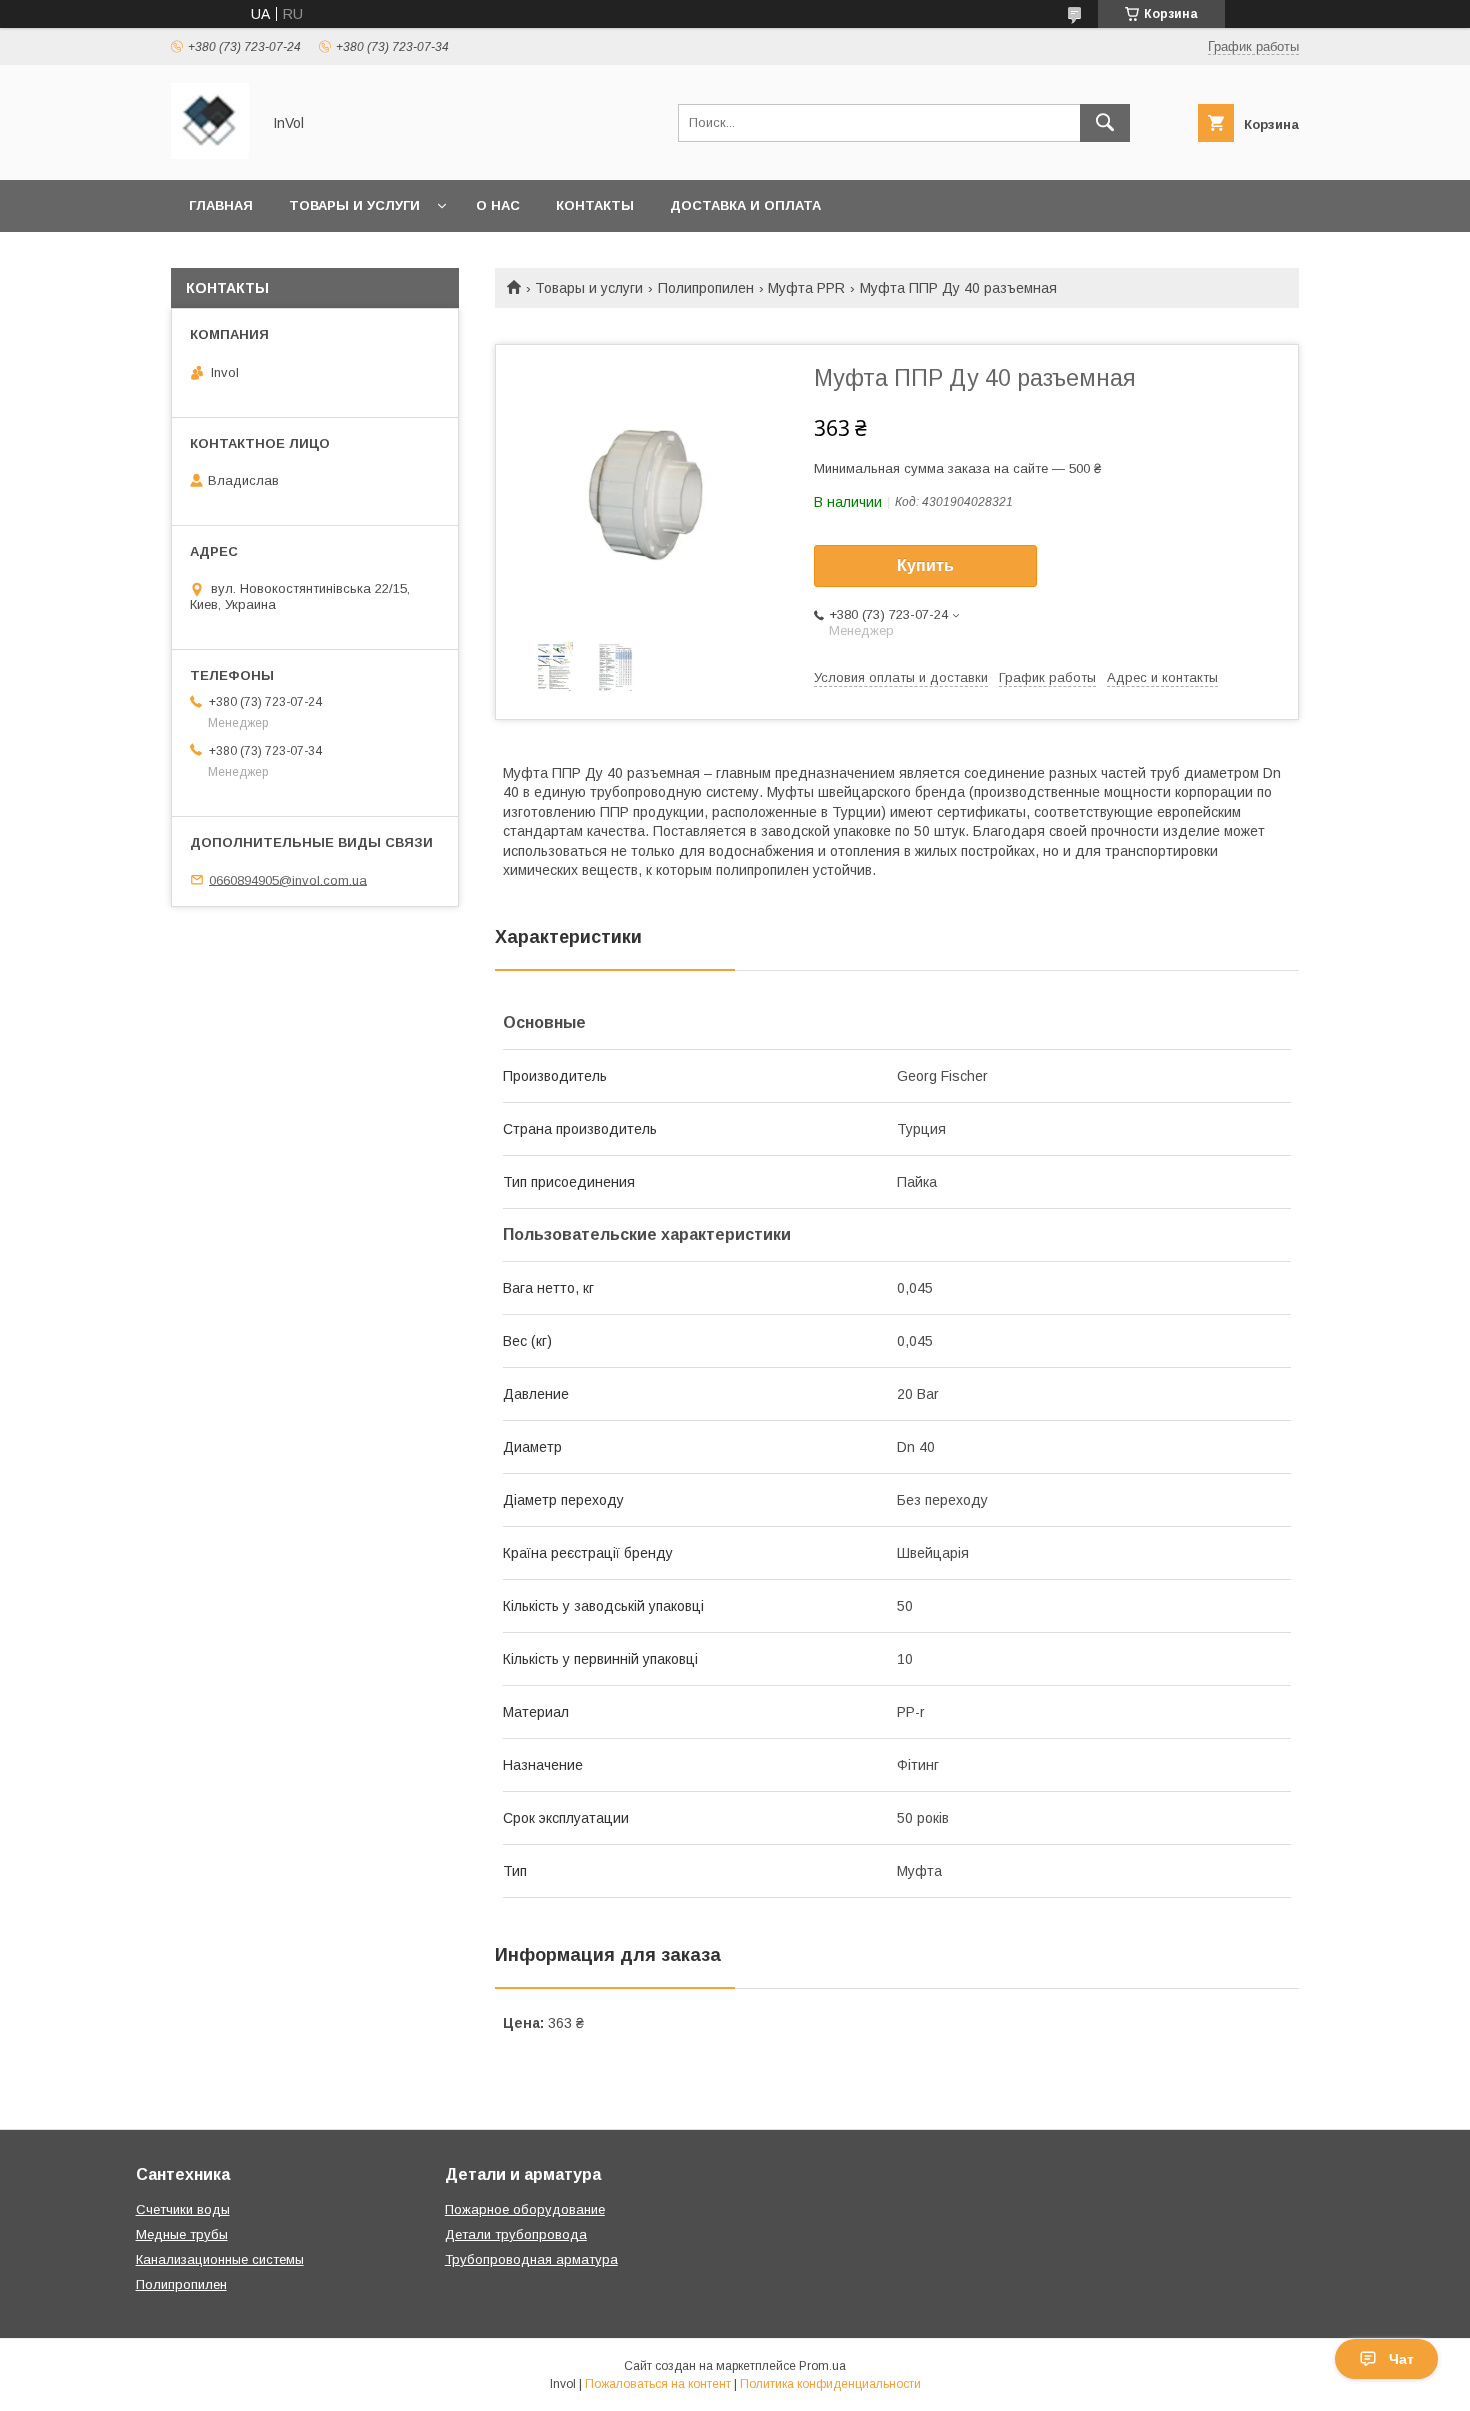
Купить (925, 565)
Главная (221, 205)
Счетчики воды (183, 2209)
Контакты (595, 205)
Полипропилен (706, 288)
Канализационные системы (220, 2259)
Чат (1401, 2359)
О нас (498, 205)
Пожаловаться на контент (658, 2384)
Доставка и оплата (745, 205)
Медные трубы (182, 2234)
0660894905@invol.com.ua (288, 879)
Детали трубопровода (516, 2234)
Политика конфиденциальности (830, 2384)
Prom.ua (822, 2366)
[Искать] (1105, 123)
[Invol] (210, 154)
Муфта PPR (806, 288)
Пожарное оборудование (525, 2209)
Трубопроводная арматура (531, 2259)
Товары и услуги (354, 205)
